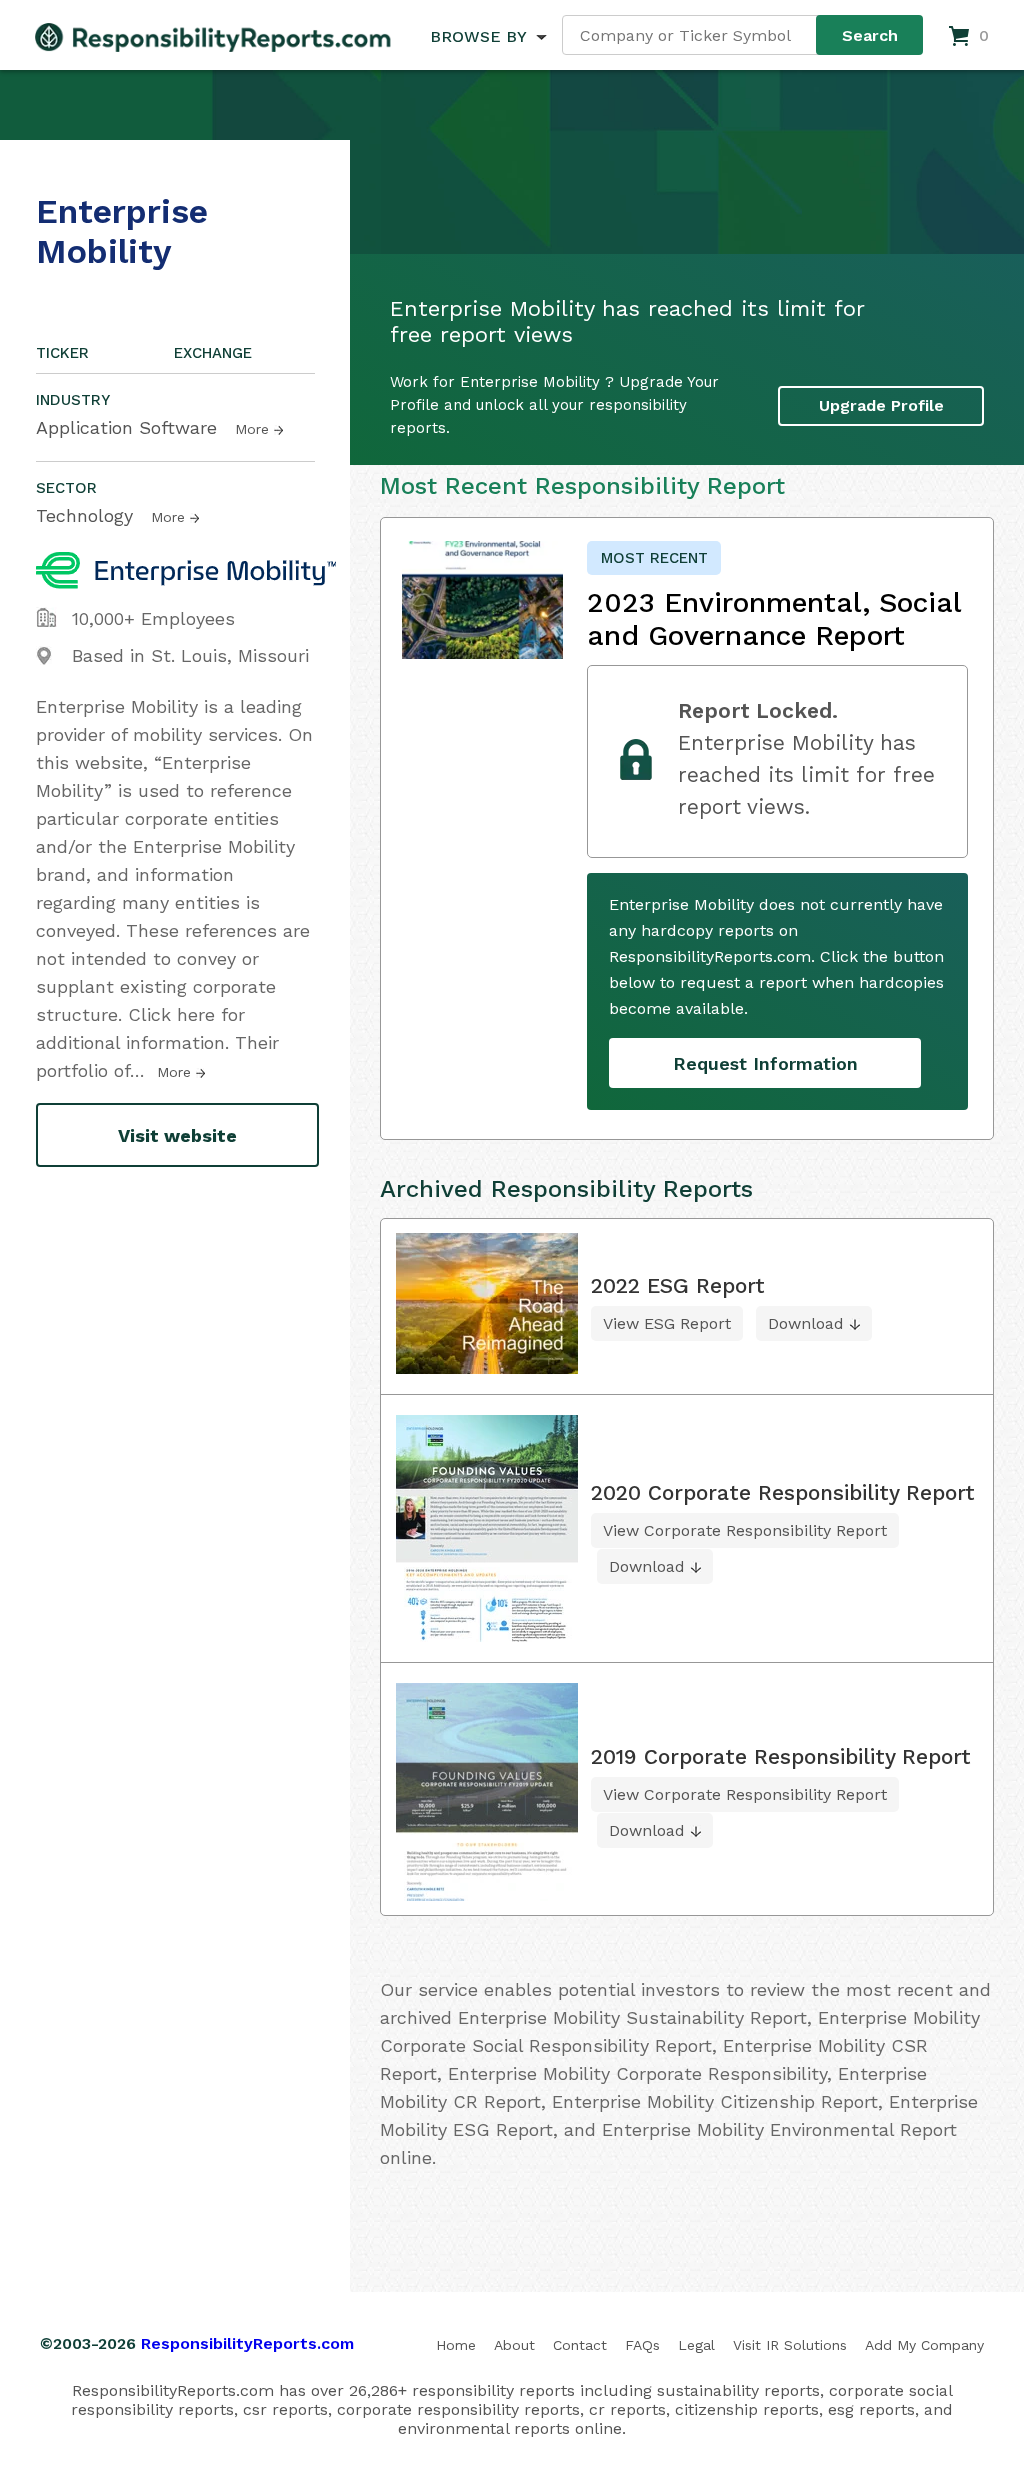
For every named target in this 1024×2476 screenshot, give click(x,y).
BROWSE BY (478, 36)
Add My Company (924, 2345)
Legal (696, 2345)
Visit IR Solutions (790, 2345)
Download (806, 1323)
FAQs (642, 2345)
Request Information (765, 1063)
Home (456, 2345)
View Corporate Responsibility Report (745, 1530)
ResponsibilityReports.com (247, 2343)
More (252, 429)
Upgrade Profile (881, 405)
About (514, 2345)
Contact (580, 2345)
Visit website (177, 1135)
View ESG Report (667, 1323)
